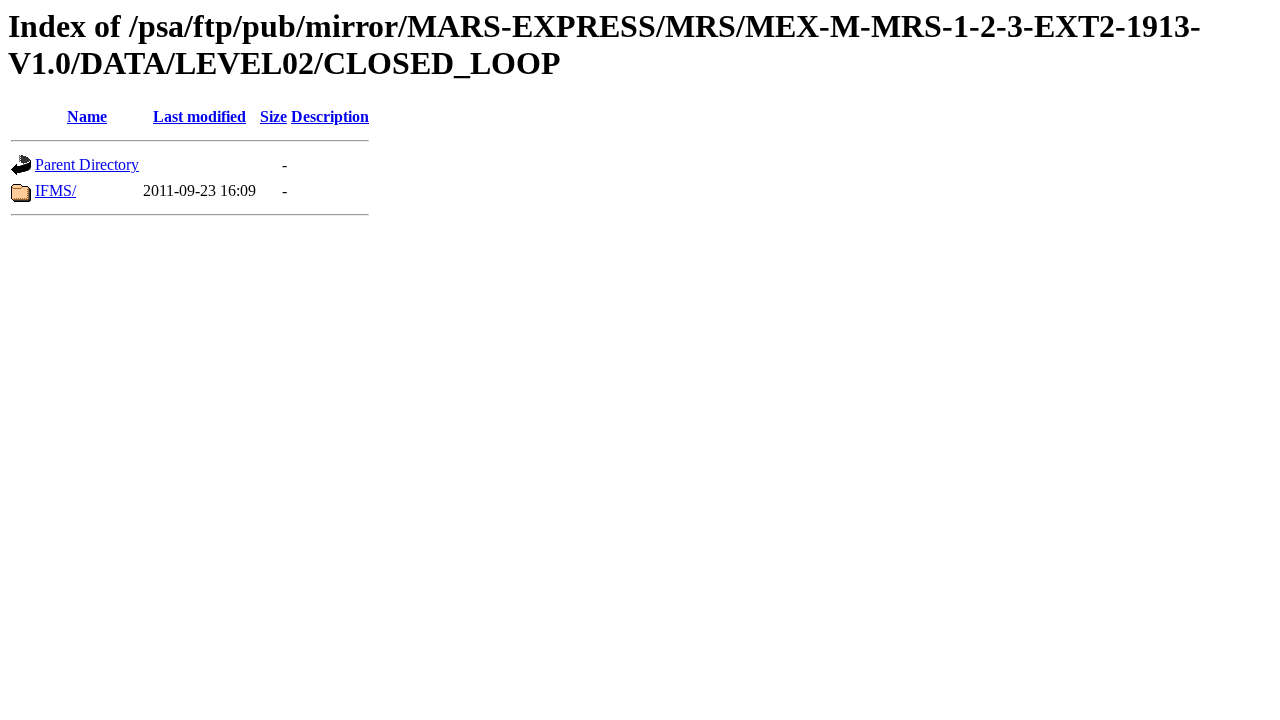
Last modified (199, 116)
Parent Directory (87, 164)
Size (273, 116)
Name (87, 116)
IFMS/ (55, 190)
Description (330, 116)
